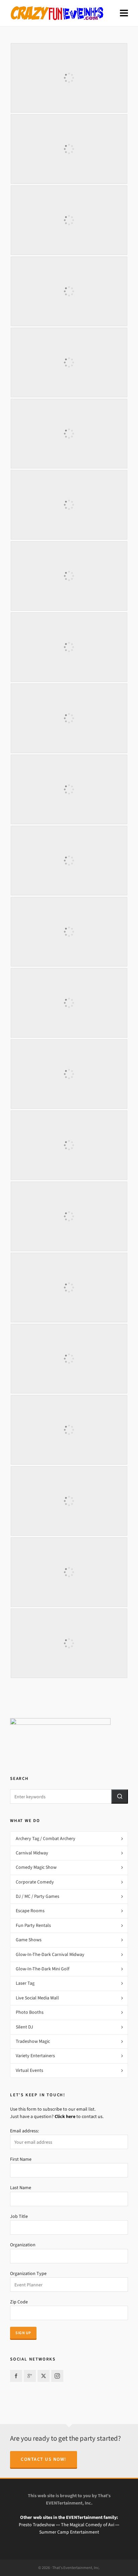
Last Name (21, 2188)
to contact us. (79, 2116)
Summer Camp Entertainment (69, 2532)
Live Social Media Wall (37, 1998)
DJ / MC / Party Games (38, 1896)
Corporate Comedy (35, 1882)
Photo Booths (30, 2012)
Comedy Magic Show (36, 1867)
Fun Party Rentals (33, 1925)
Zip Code (19, 2302)
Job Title (19, 2216)
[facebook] (16, 2376)
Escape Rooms (30, 1911)
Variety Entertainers (35, 2056)
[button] (120, 1796)
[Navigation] (124, 13)
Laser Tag (25, 1983)
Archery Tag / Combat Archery (46, 1839)
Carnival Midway (32, 1853)
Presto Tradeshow (37, 2525)
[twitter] (44, 2376)
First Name (21, 2159)
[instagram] (57, 2376)
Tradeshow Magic (33, 2041)
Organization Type (28, 2274)
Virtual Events (29, 2070)
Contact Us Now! (44, 2459)
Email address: (24, 2131)
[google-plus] (30, 2376)
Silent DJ (24, 2027)
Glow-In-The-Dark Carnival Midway (50, 1954)
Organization (23, 2245)
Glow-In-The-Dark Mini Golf (43, 1969)
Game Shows (29, 1940)
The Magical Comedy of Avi (88, 2525)
